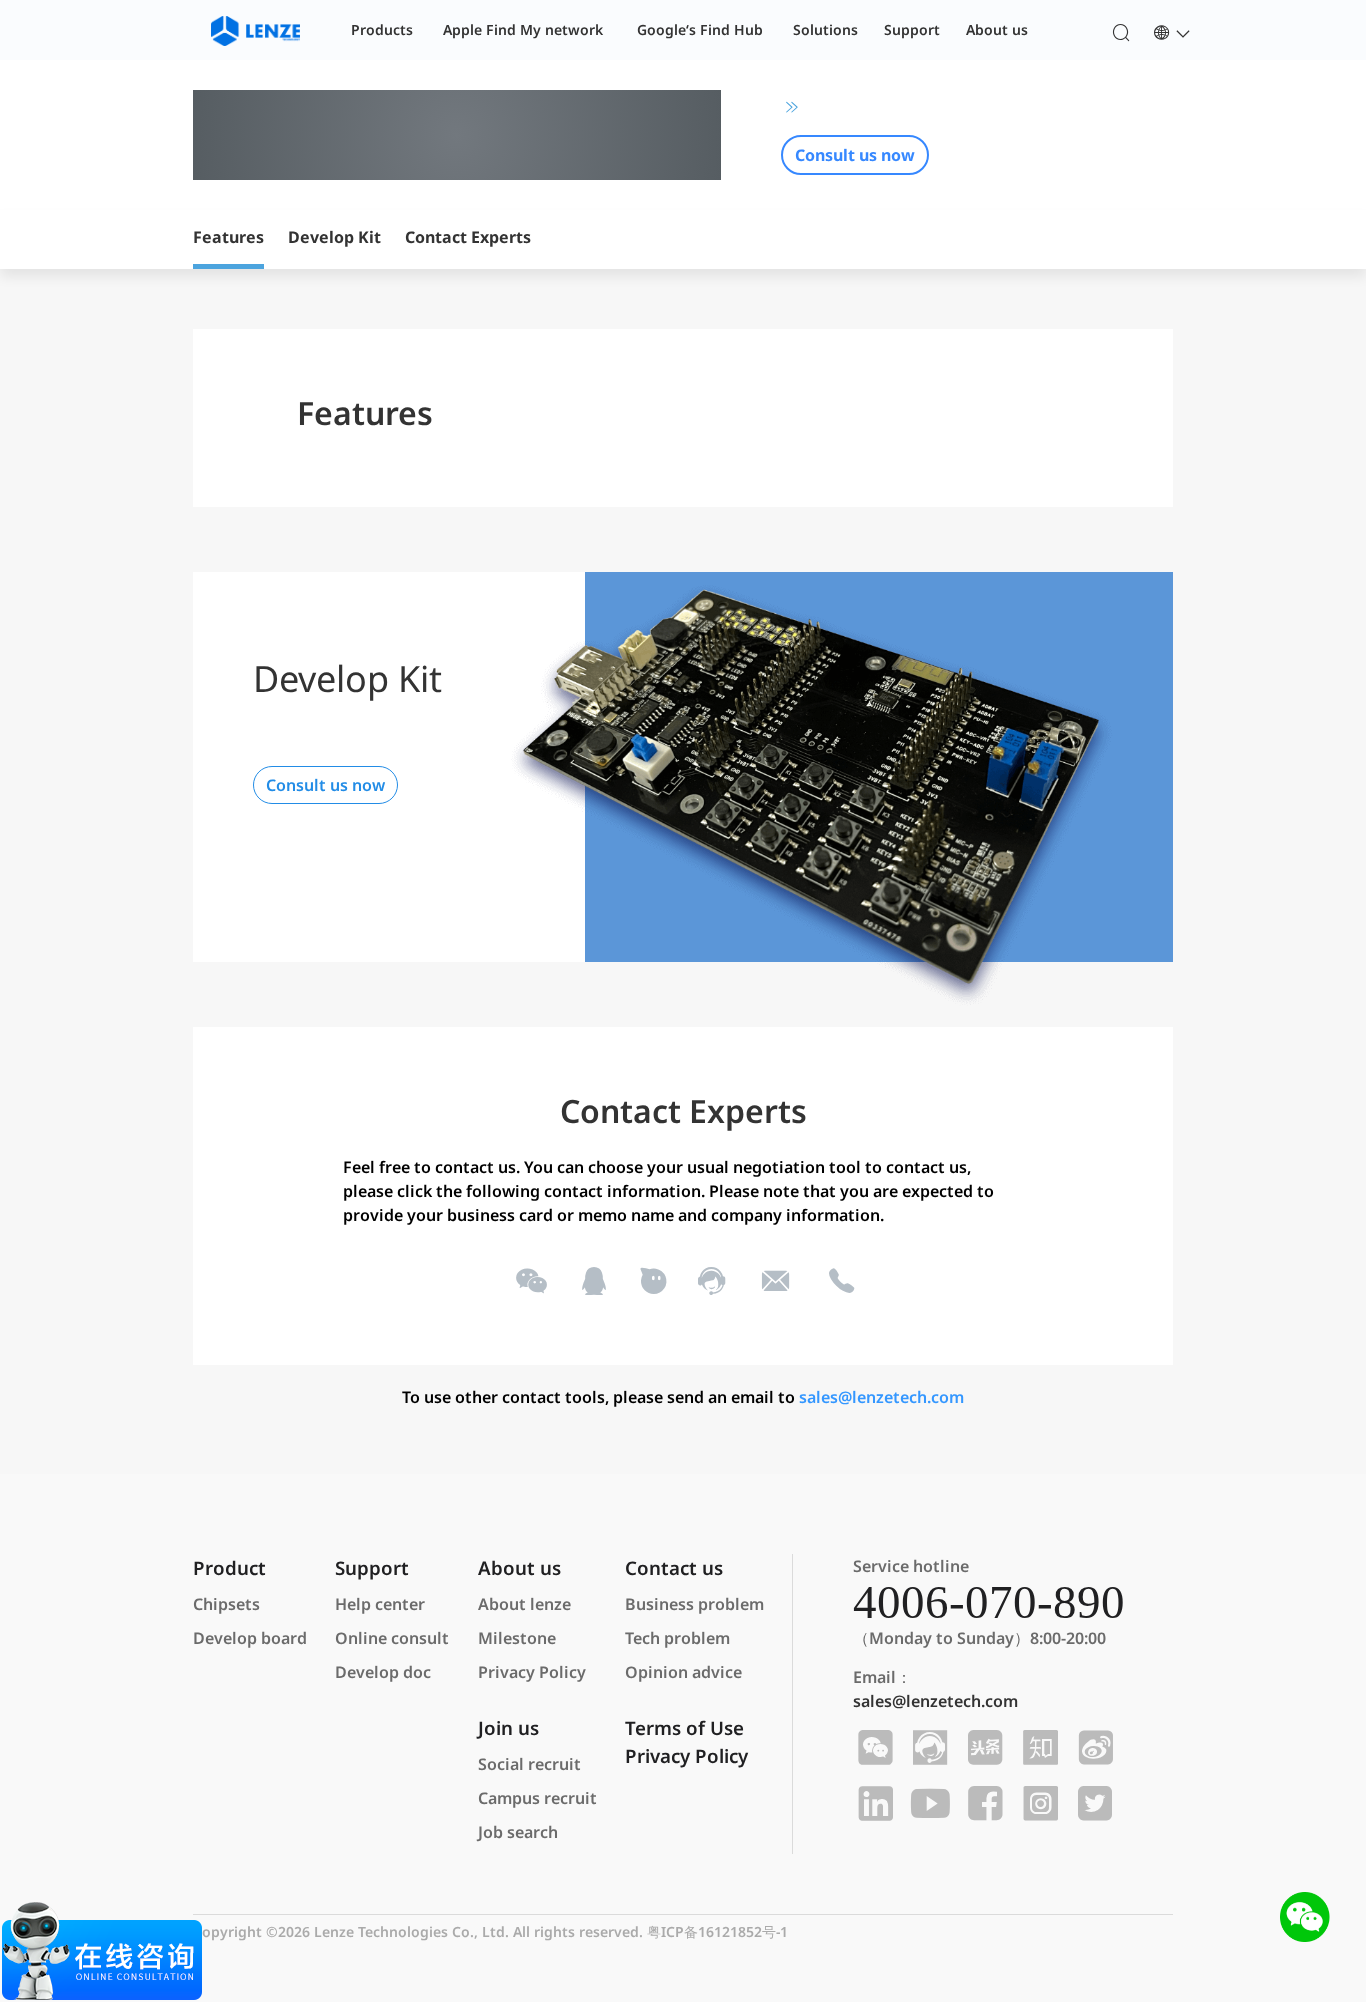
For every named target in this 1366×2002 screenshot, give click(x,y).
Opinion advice (683, 1672)
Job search (518, 1832)
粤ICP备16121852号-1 (717, 1931)
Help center (380, 1604)
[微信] (529, 1281)
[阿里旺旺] (651, 1281)
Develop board (250, 1638)
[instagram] (1037, 1804)
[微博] (1092, 1748)
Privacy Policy (532, 1672)
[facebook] (982, 1804)
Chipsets (226, 1604)
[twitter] (1092, 1804)
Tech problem (677, 1638)
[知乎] (1037, 1748)
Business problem (694, 1604)
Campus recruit (537, 1798)
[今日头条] (982, 1748)
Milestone (517, 1638)
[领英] (872, 1804)
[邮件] (775, 1281)
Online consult (392, 1638)
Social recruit (529, 1764)
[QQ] (592, 1281)
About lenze (524, 1604)
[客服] (710, 1281)
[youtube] (927, 1804)
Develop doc (383, 1672)
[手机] (840, 1281)
